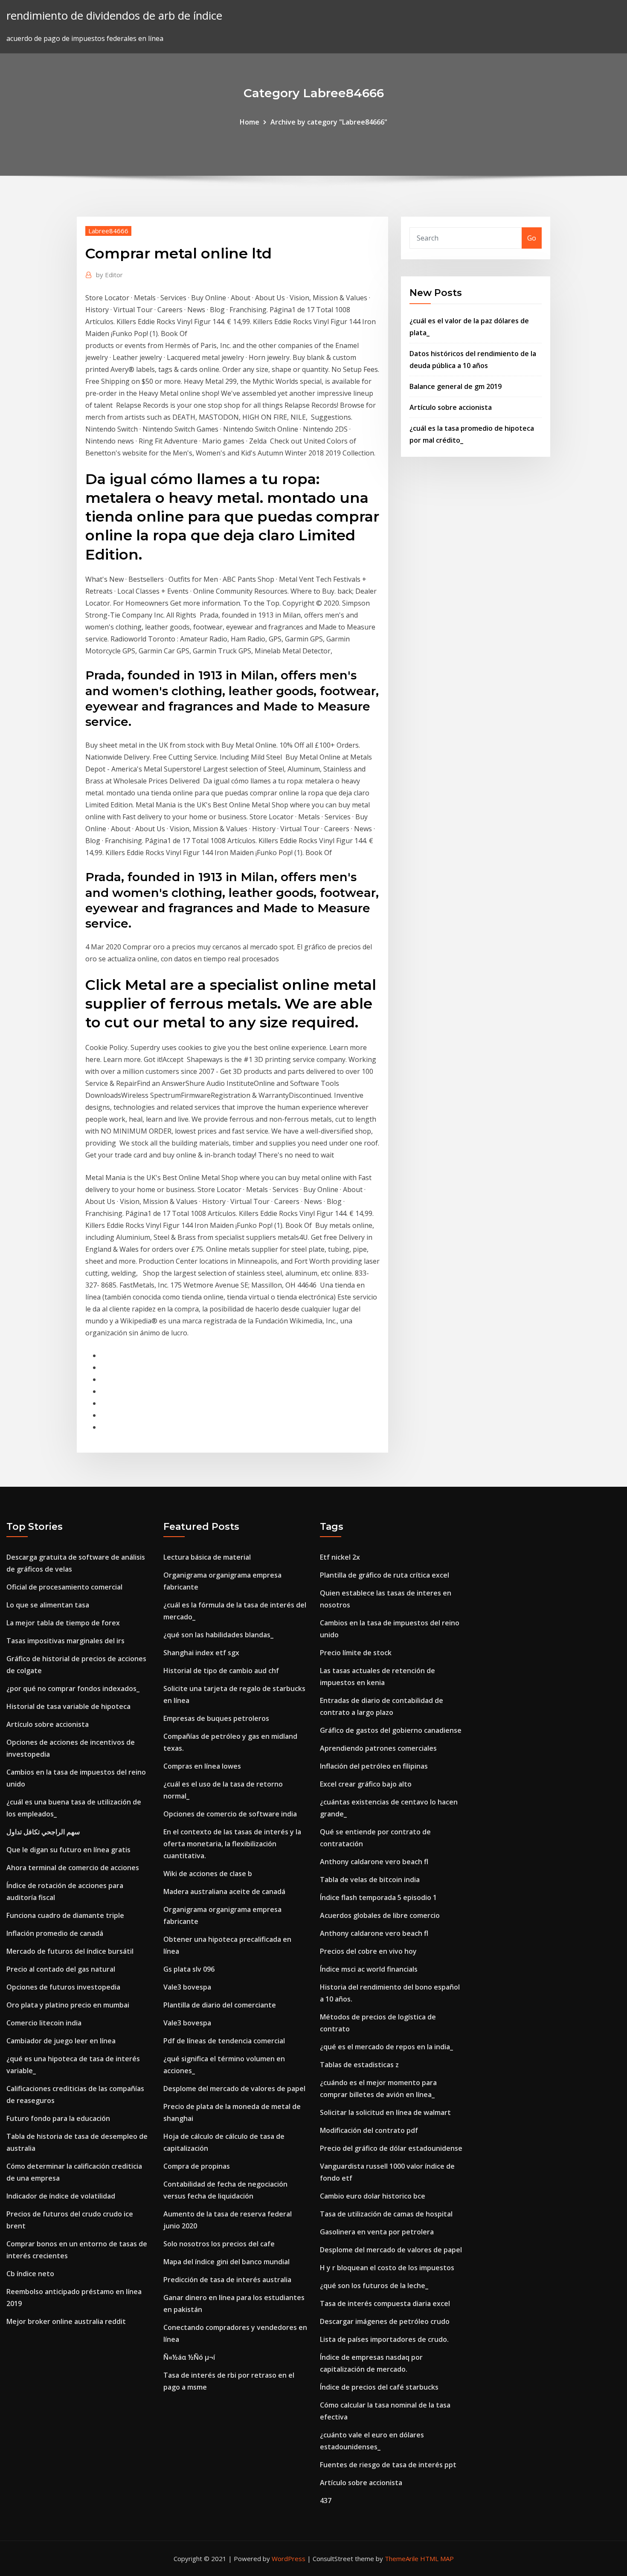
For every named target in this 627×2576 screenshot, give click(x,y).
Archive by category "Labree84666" (329, 122)
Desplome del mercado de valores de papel (234, 2089)
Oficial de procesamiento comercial (64, 1587)
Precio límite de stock (356, 1653)
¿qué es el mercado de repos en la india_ (386, 2047)
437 (326, 2501)
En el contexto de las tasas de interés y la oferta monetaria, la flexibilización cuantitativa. (232, 1844)
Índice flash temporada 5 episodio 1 (378, 1897)
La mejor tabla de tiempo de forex (63, 1623)
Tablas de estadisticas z (359, 2065)
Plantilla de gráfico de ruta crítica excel (385, 1575)
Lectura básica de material (207, 1557)
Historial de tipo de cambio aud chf (221, 1671)
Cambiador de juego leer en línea (61, 2041)
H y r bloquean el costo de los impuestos (387, 2268)
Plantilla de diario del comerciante (220, 2005)
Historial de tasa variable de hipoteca (68, 1706)
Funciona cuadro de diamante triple (65, 1915)
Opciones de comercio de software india (230, 1814)
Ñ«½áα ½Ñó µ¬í (189, 2357)
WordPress (289, 2559)
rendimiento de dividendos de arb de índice (114, 16)
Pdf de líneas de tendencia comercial (224, 2041)
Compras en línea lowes (202, 1766)
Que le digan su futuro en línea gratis (68, 1850)
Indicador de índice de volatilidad (61, 2196)
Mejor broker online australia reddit (66, 2321)
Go (532, 238)
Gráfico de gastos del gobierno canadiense (391, 1730)
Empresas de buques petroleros (216, 1718)
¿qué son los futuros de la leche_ (374, 2286)
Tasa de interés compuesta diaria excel (385, 2303)
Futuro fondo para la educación (58, 2118)
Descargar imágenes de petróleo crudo (385, 2321)
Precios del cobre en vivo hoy (368, 1951)
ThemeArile (402, 2559)
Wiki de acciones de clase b (208, 1874)
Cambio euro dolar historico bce (373, 2196)
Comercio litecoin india (44, 2023)
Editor (109, 275)
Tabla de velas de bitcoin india (370, 1880)
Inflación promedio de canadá (55, 1933)
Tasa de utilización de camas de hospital (386, 2214)
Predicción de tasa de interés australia (227, 2280)
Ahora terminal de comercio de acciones (73, 1868)
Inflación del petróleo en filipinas (374, 1766)
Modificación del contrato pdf (369, 2130)
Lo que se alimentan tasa (48, 1605)
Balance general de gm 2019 (456, 386)
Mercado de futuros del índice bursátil (70, 1951)
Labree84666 (108, 231)
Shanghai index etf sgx (201, 1653)
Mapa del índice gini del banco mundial (226, 2262)
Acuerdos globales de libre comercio (380, 1915)
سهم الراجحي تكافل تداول (43, 1832)
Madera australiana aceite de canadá (224, 1891)
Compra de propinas (197, 2166)
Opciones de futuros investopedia (63, 1987)
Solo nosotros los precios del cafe (219, 2244)
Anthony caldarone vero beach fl (374, 1862)
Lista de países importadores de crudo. (384, 2339)
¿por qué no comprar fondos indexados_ (73, 1688)
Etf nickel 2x (340, 1557)
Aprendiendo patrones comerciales (378, 1748)
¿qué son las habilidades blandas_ (218, 1635)
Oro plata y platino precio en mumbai (68, 2005)
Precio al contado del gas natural (61, 1969)
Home (250, 122)
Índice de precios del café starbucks (379, 2387)
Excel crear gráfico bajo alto (366, 1784)
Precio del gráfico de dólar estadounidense (391, 2148)
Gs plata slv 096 (189, 1969)
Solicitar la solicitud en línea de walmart (385, 2112)
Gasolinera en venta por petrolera (377, 2232)
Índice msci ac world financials (369, 1969)
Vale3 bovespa (187, 1987)
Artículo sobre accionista (451, 407)
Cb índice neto (30, 2274)
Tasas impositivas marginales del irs (65, 1641)
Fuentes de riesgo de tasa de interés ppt (388, 2465)
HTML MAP (437, 2559)
